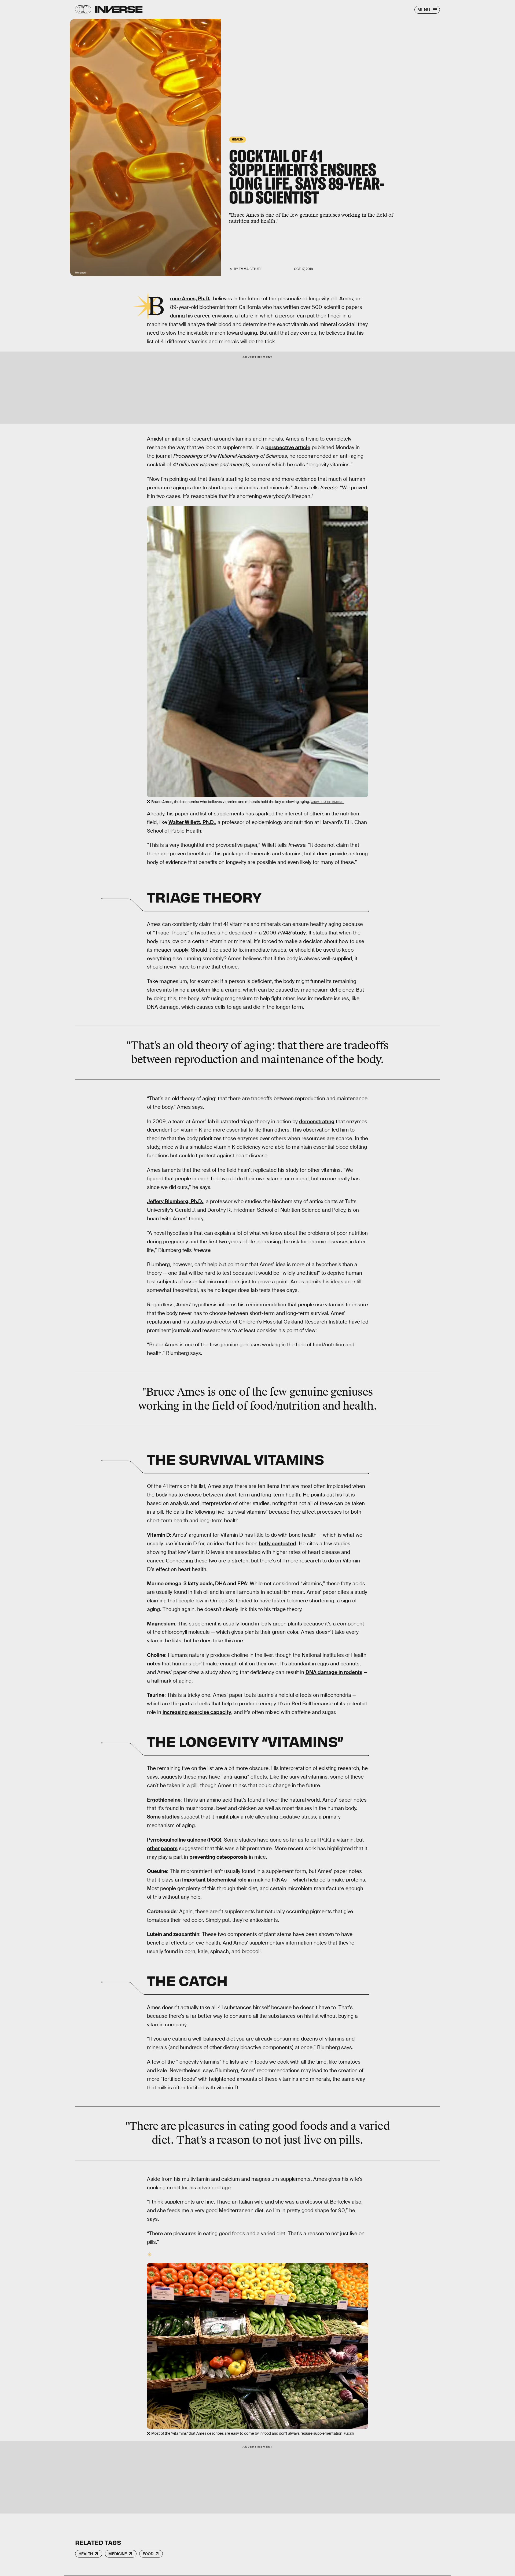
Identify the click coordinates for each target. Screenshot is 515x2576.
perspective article (288, 447)
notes (154, 1664)
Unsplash (81, 273)
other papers (162, 1848)
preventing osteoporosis (218, 1857)
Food (148, 2554)
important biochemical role (214, 1880)
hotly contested (277, 1544)
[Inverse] (119, 9)
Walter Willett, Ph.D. (192, 822)
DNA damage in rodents (334, 1672)
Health (86, 2554)
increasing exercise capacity (197, 1712)
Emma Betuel (250, 269)
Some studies (163, 1817)
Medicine (118, 2554)
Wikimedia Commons (327, 802)
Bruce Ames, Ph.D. (190, 299)
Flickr (349, 2434)
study (299, 933)
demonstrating (317, 1121)
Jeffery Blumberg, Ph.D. (175, 1201)
